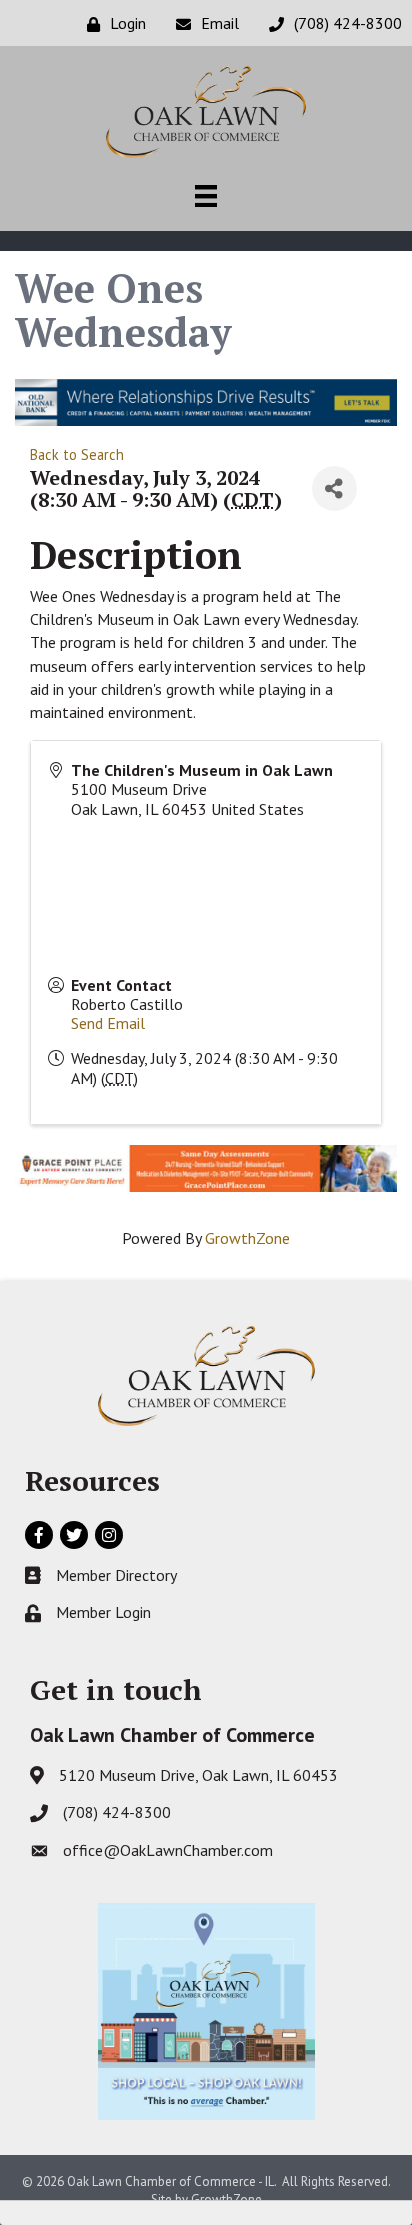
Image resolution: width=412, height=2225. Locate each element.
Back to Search (77, 454)
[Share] (334, 488)
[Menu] (206, 196)
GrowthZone (247, 1238)
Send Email (108, 1023)
